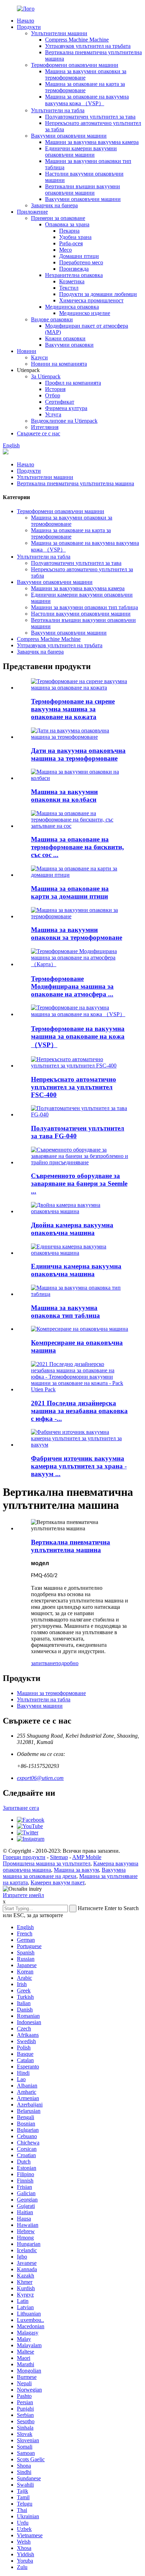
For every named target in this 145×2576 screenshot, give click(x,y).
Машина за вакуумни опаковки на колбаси (64, 796)
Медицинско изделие (85, 313)
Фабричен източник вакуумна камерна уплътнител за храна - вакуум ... (79, 1466)
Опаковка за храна (67, 224)
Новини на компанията (59, 364)
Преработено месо (81, 262)
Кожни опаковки (65, 338)
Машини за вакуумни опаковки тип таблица (84, 607)
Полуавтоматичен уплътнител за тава (90, 117)
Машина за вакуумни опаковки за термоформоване (77, 934)
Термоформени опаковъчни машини (75, 65)
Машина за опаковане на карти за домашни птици (70, 892)
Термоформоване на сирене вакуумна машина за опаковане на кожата (73, 709)
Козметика (72, 281)
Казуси (39, 357)
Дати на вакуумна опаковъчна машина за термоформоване (78, 754)
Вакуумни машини (40, 1706)
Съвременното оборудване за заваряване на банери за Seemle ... (79, 1183)
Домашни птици (79, 256)
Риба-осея (71, 243)
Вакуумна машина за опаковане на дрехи (64, 1873)
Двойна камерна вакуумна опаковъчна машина (72, 1229)
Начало (26, 21)
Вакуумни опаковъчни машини (69, 136)
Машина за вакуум (76, 1870)
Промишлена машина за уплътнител (47, 1863)
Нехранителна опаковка (74, 275)
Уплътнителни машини (59, 33)
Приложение (32, 212)
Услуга (53, 414)
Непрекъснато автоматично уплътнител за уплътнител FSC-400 (74, 1087)
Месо (65, 250)
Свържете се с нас (39, 433)
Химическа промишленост (91, 300)
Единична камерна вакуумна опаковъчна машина (76, 1270)
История (55, 389)
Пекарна (69, 231)
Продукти (29, 27)
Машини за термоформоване (51, 1693)
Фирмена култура (66, 408)
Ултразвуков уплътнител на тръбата (88, 46)
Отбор (53, 395)
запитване (43, 1663)
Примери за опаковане (58, 218)
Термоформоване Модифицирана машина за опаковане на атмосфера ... (72, 986)
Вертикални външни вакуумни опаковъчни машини (83, 190)
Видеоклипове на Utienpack (64, 421)
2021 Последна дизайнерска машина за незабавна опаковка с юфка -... (79, 1411)
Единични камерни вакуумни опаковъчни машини (81, 152)
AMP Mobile (87, 1857)
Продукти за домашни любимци (98, 294)
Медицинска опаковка (72, 307)
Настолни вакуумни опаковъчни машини (81, 614)
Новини (27, 351)
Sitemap (59, 1857)
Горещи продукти (24, 1857)
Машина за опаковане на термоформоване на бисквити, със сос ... (77, 847)
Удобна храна (75, 237)
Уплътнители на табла (58, 110)
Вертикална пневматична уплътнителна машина (75, 483)
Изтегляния (45, 427)
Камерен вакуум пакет (58, 1882)
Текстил (69, 288)
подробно (67, 1663)
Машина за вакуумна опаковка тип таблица (65, 1312)
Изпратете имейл (23, 1895)
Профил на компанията (73, 383)
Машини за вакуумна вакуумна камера (92, 142)
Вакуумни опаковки (69, 345)
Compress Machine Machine (77, 40)
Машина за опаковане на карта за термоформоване (85, 87)
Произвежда (74, 269)
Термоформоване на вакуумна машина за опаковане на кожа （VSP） (78, 1037)
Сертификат (60, 402)
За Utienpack (46, 376)
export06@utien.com (40, 1778)
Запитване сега (21, 1808)
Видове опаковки (52, 319)
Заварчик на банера (54, 205)
